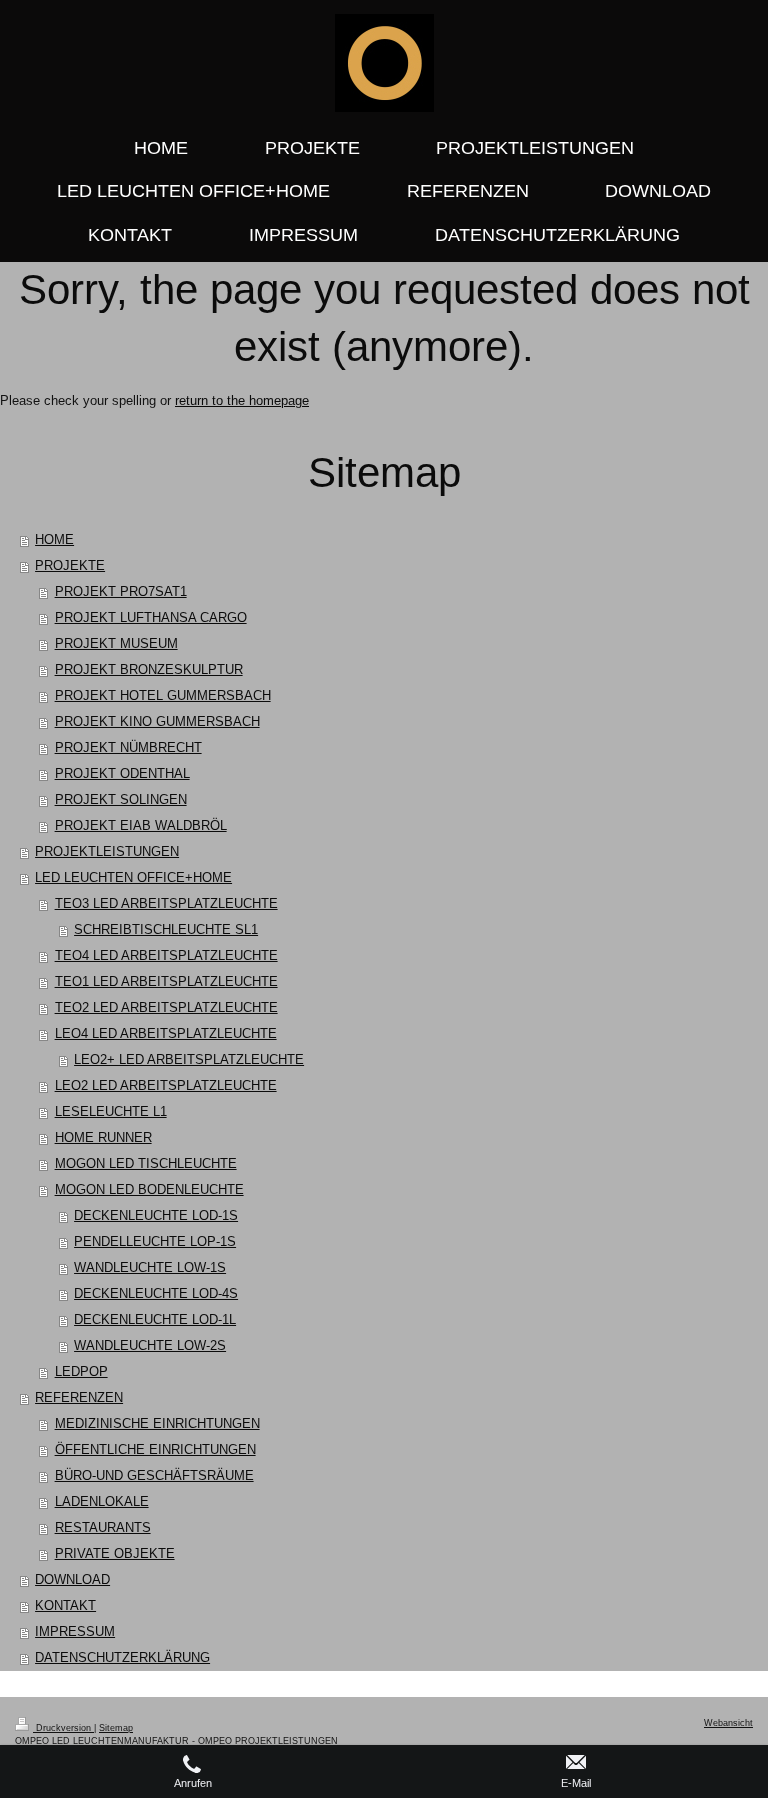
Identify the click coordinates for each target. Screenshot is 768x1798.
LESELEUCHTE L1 (111, 1111)
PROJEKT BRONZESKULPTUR (149, 669)
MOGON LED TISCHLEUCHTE (146, 1163)
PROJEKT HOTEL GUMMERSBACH (163, 695)
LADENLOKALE (102, 1501)
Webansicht (728, 1723)
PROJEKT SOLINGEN (121, 799)
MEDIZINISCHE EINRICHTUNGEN (157, 1423)
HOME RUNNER (103, 1137)
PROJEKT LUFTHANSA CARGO (151, 617)
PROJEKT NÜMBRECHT (128, 747)
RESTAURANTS (103, 1527)
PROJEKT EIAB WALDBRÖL (141, 825)
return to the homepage (242, 400)
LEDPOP (81, 1371)
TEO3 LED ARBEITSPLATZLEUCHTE (166, 903)
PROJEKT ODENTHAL (122, 773)
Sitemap (116, 1728)
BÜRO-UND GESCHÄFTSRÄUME (154, 1475)
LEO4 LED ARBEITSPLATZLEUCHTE (166, 1033)
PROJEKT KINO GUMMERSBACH (157, 721)
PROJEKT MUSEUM (116, 643)
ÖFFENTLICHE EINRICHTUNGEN (155, 1449)
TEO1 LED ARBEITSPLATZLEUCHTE (166, 981)
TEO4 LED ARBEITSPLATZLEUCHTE (166, 955)
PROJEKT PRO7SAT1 (121, 591)
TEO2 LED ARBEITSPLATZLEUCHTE (166, 1007)
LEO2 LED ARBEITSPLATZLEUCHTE (166, 1085)
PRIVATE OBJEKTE (115, 1553)
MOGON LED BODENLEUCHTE (149, 1189)
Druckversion (63, 1728)
